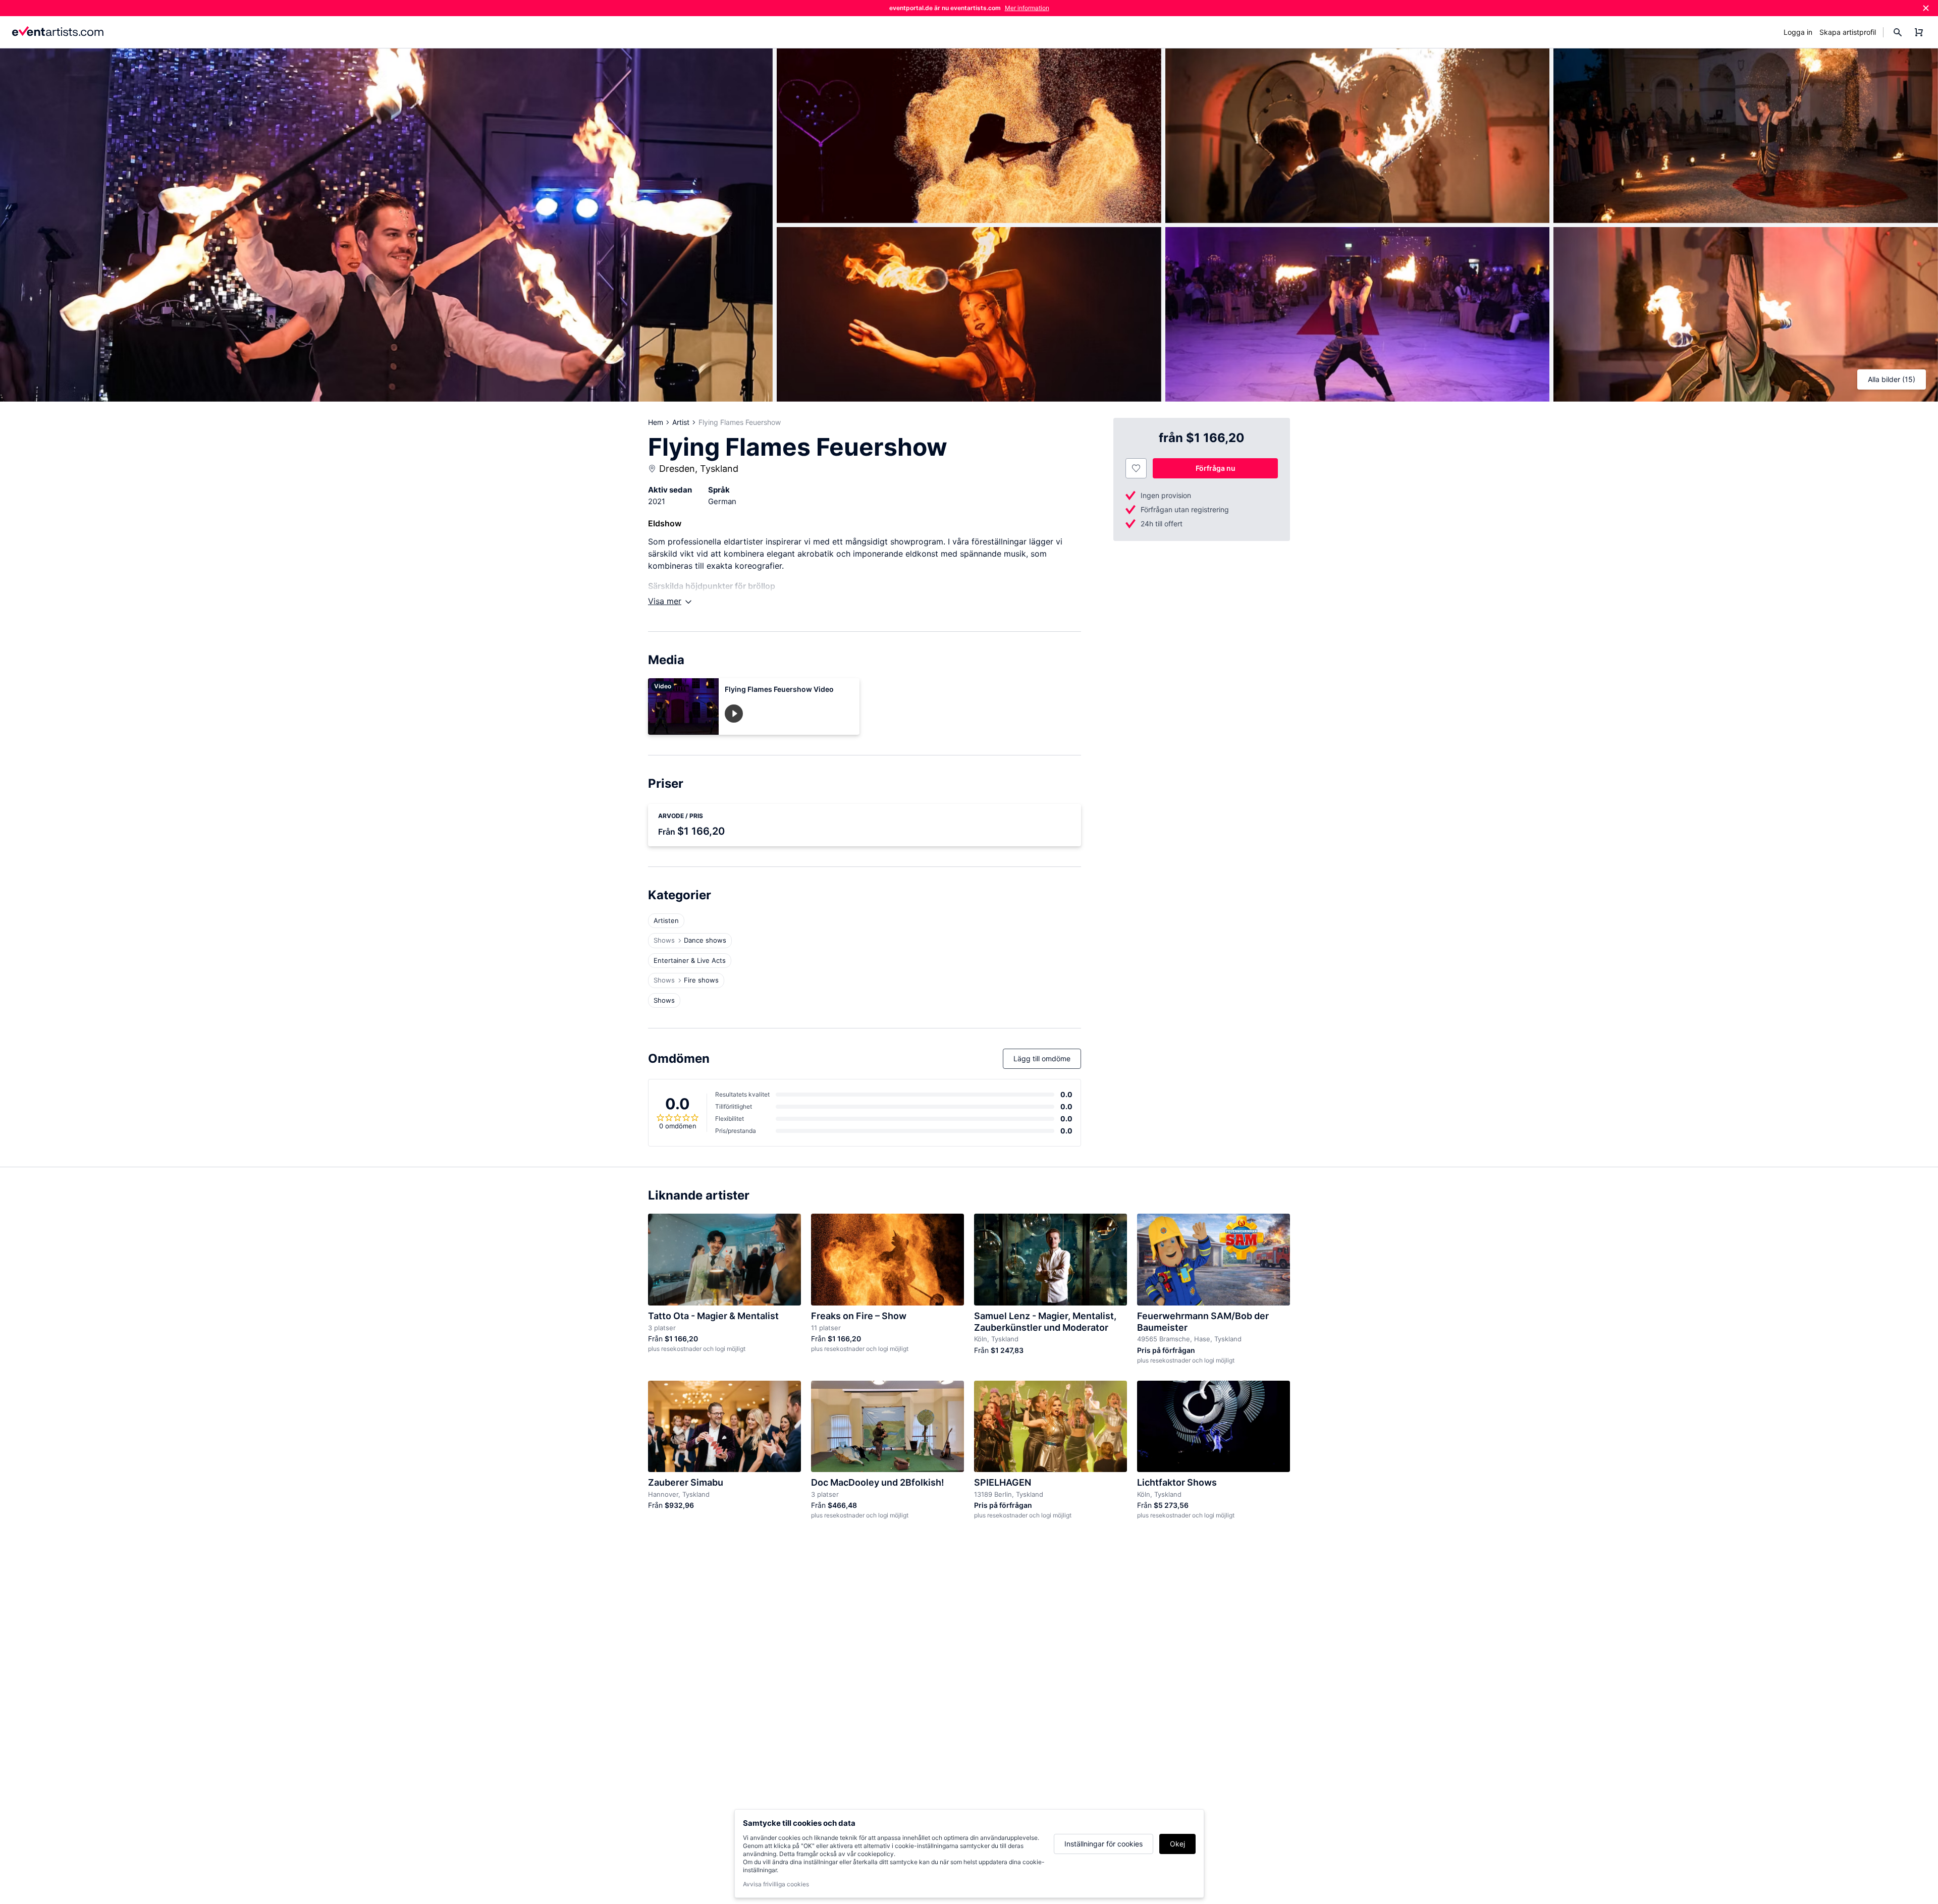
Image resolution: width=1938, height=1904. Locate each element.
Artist (681, 422)
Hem (656, 422)
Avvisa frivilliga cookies (776, 1884)
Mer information (1027, 8)
